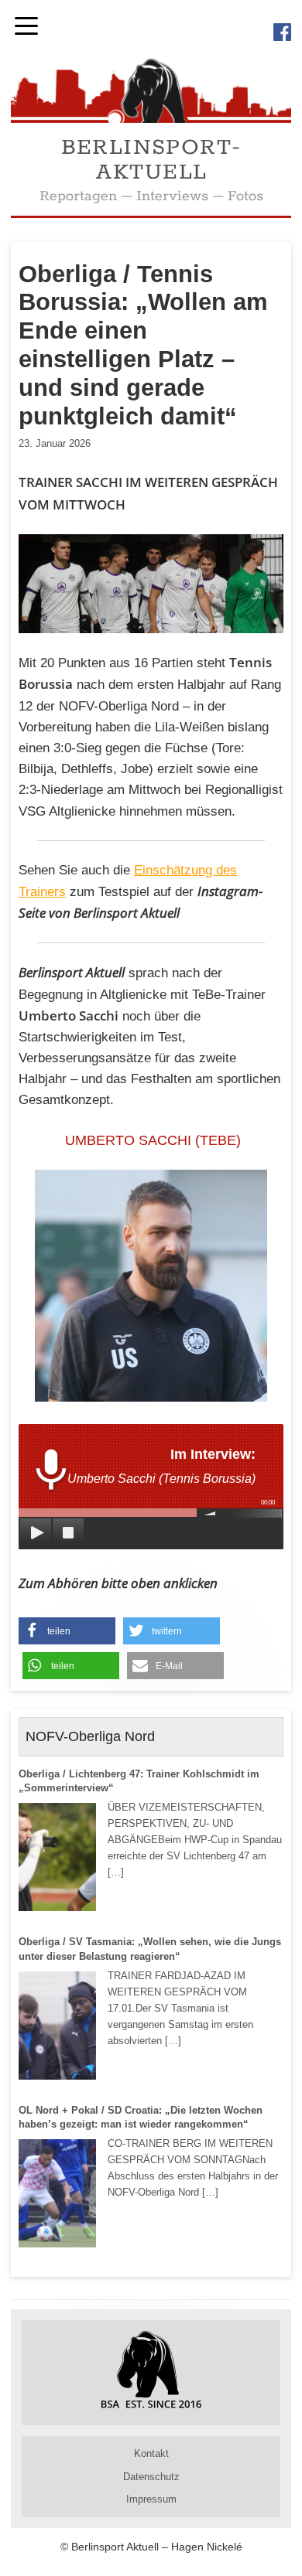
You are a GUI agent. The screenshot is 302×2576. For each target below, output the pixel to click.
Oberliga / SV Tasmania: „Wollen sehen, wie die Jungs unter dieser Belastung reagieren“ (150, 1949)
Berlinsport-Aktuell (151, 160)
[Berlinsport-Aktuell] (151, 119)
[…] (116, 1872)
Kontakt (151, 2453)
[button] (67, 1631)
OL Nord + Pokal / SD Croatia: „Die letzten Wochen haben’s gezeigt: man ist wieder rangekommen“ (141, 2117)
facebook (282, 32)
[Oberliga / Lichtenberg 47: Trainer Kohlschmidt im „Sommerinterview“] (57, 1857)
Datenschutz (151, 2477)
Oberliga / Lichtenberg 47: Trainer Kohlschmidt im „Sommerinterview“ (139, 1781)
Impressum (151, 2499)
